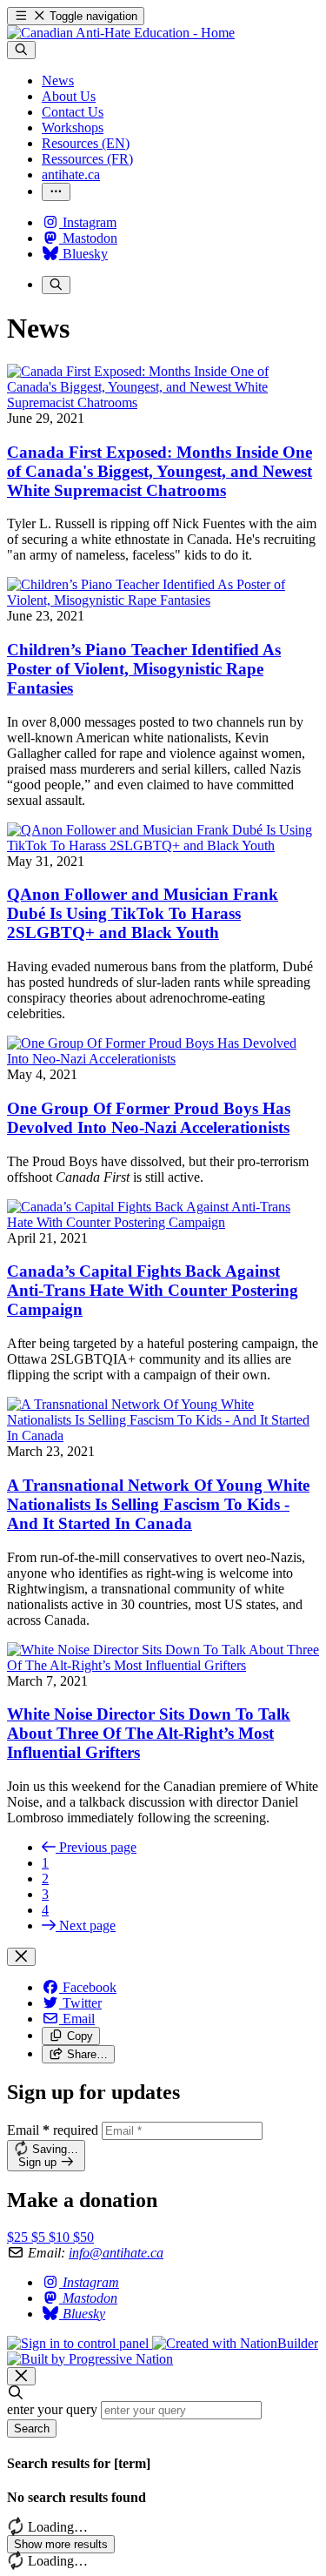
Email (53, 2130)
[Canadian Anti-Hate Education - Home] (121, 33)
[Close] (21, 1957)
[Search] (21, 50)
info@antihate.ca (116, 2253)
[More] (56, 192)
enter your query (52, 2409)
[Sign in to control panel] (80, 2343)
